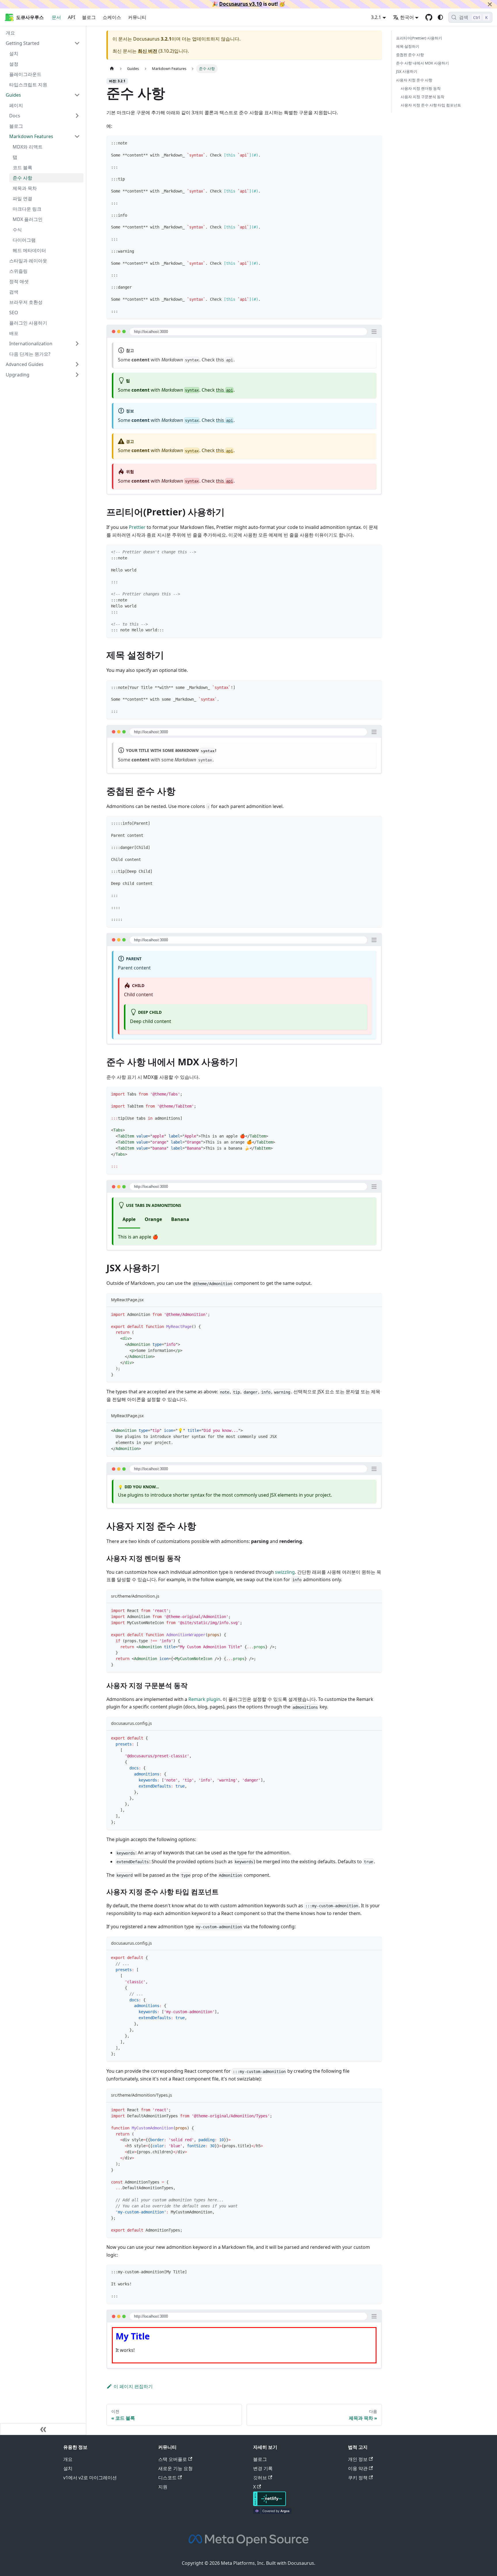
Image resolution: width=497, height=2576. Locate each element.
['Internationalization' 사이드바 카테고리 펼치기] (77, 344)
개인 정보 (358, 2459)
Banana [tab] (180, 1219)
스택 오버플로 (173, 2459)
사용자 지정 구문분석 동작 (423, 97)
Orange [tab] (153, 1219)
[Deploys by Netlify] (269, 2504)
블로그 (89, 17)
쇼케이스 (112, 17)
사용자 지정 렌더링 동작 (421, 88)
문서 (56, 17)
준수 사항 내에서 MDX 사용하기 (423, 63)
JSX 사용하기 (407, 71)
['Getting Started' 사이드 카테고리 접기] (77, 43)
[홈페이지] (112, 69)
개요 (68, 2459)
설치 (68, 2468)
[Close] (490, 4)
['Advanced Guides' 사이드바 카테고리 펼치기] (77, 364)
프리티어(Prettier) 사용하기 (419, 38)
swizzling (285, 1572)
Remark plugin (204, 1699)
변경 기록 (263, 2468)
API (71, 17)
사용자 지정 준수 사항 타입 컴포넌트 (431, 105)
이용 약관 (358, 2468)
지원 (163, 2487)
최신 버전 (148, 51)
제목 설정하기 (408, 46)
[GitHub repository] (429, 17)
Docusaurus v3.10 (241, 4)
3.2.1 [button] (376, 17)
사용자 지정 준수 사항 (414, 80)
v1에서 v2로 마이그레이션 (90, 2478)
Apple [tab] (129, 1219)
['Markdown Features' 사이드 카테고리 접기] (77, 136)
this (224, 360)
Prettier (137, 527)
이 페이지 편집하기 (133, 2386)
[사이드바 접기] (43, 2429)
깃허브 (260, 2478)
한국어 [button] (407, 17)
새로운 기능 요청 (175, 2468)
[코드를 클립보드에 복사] (375, 143)
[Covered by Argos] (272, 2512)
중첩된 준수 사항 (410, 55)
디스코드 (167, 2478)
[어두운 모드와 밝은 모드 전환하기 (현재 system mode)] (440, 17)
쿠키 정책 (358, 2478)
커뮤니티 (137, 17)
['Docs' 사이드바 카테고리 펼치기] (77, 116)
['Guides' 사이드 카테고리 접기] (77, 95)
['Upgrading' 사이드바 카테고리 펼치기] (77, 375)
